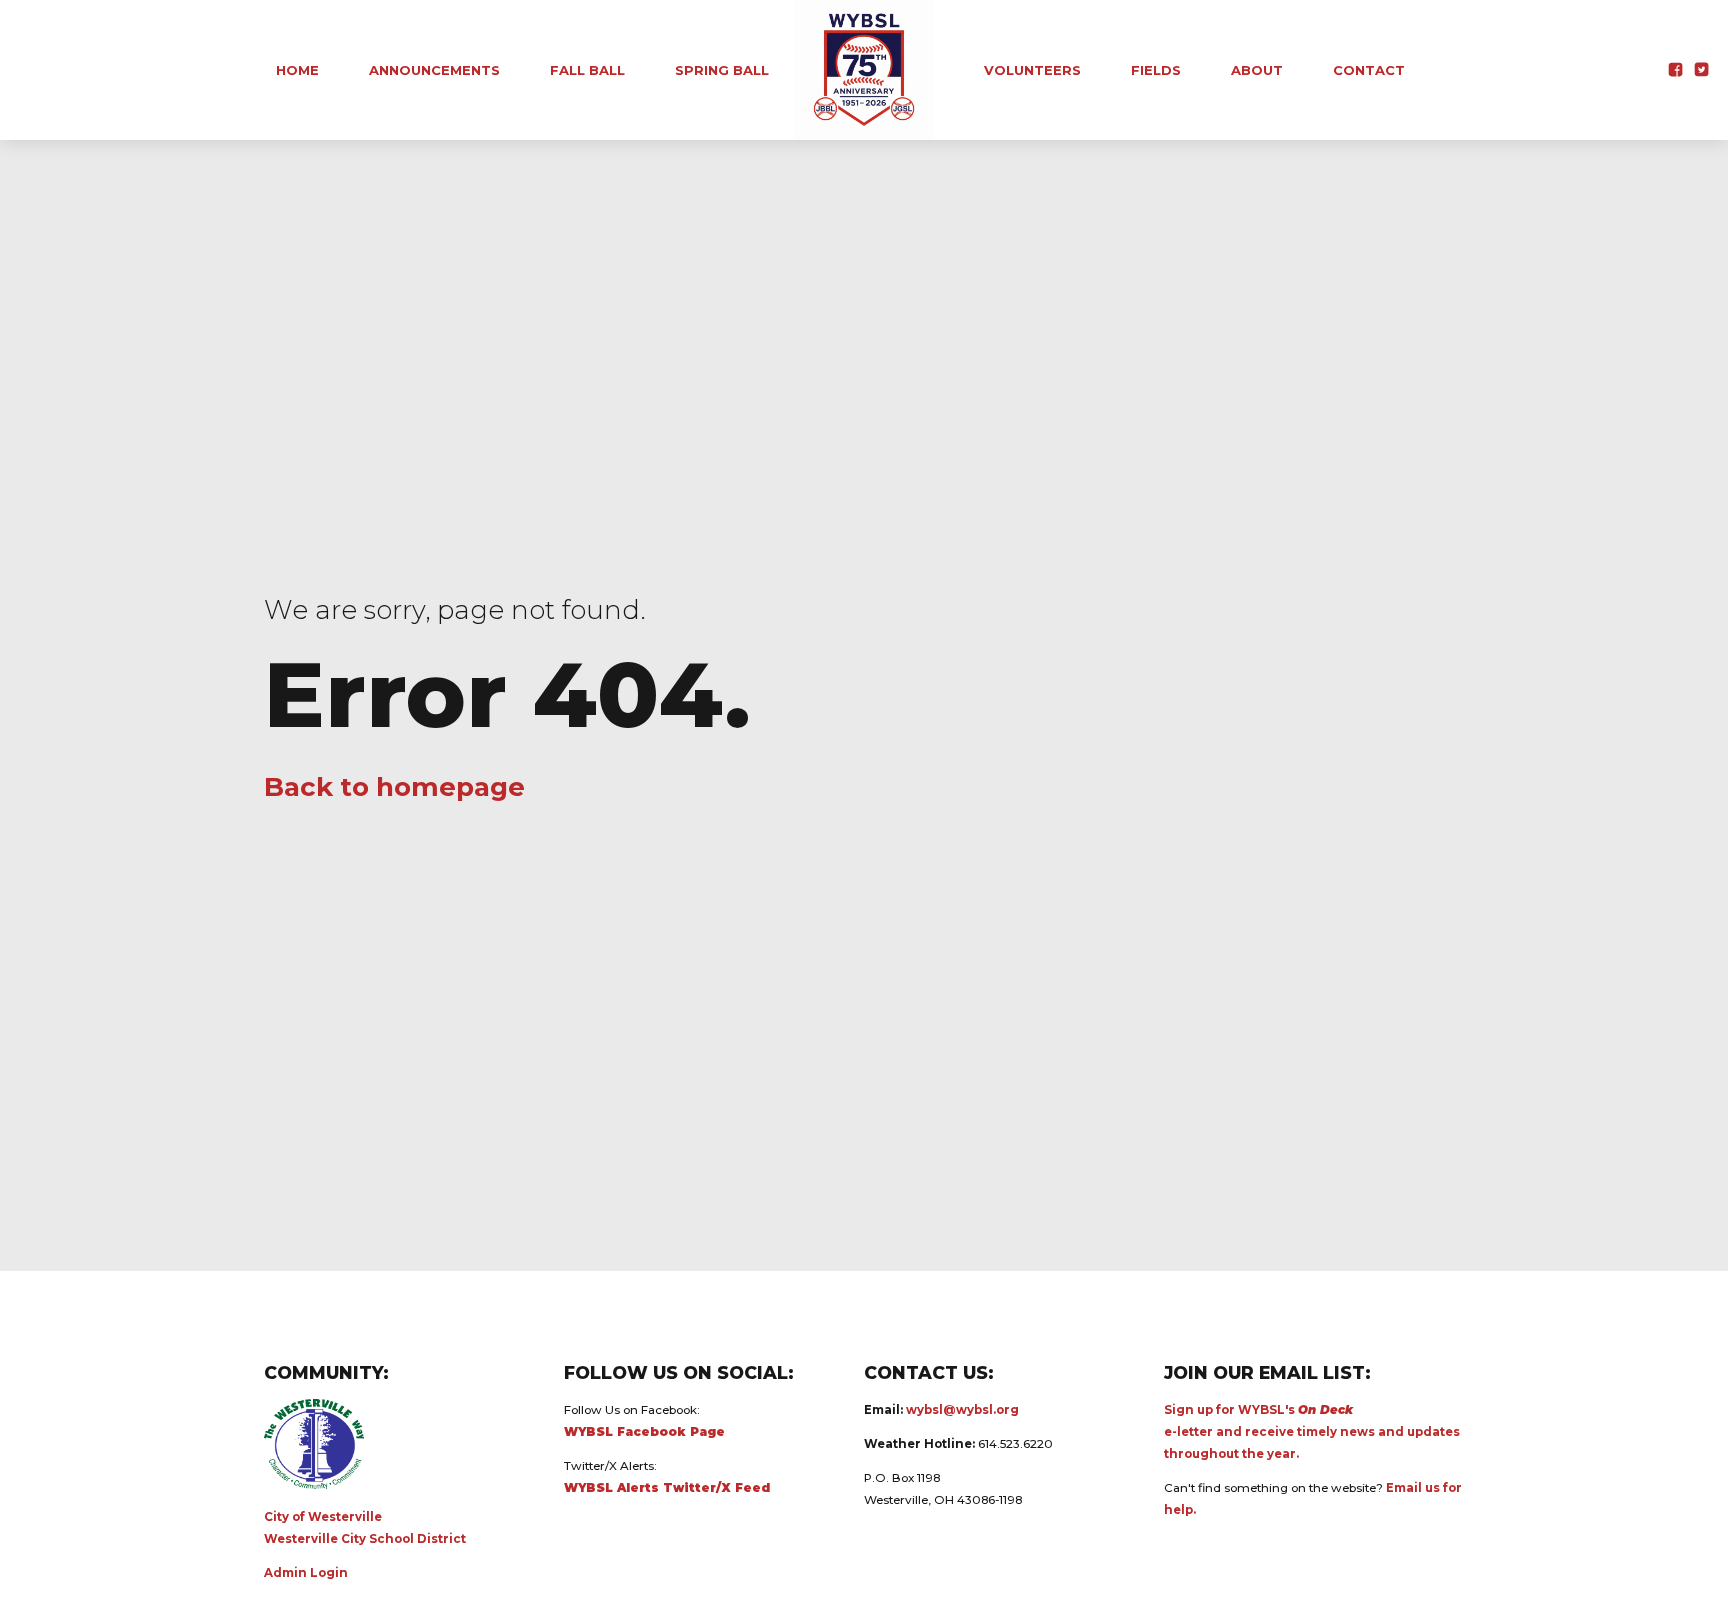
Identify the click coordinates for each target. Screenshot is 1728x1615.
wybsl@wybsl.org (962, 1410)
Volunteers (1032, 70)
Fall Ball (587, 70)
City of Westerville (323, 1517)
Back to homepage (394, 787)
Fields (1156, 70)
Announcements (434, 70)
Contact (1369, 70)
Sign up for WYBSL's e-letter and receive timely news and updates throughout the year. (1312, 1432)
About (1257, 70)
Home (297, 70)
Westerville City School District (365, 1539)
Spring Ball (722, 70)
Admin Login (306, 1573)
